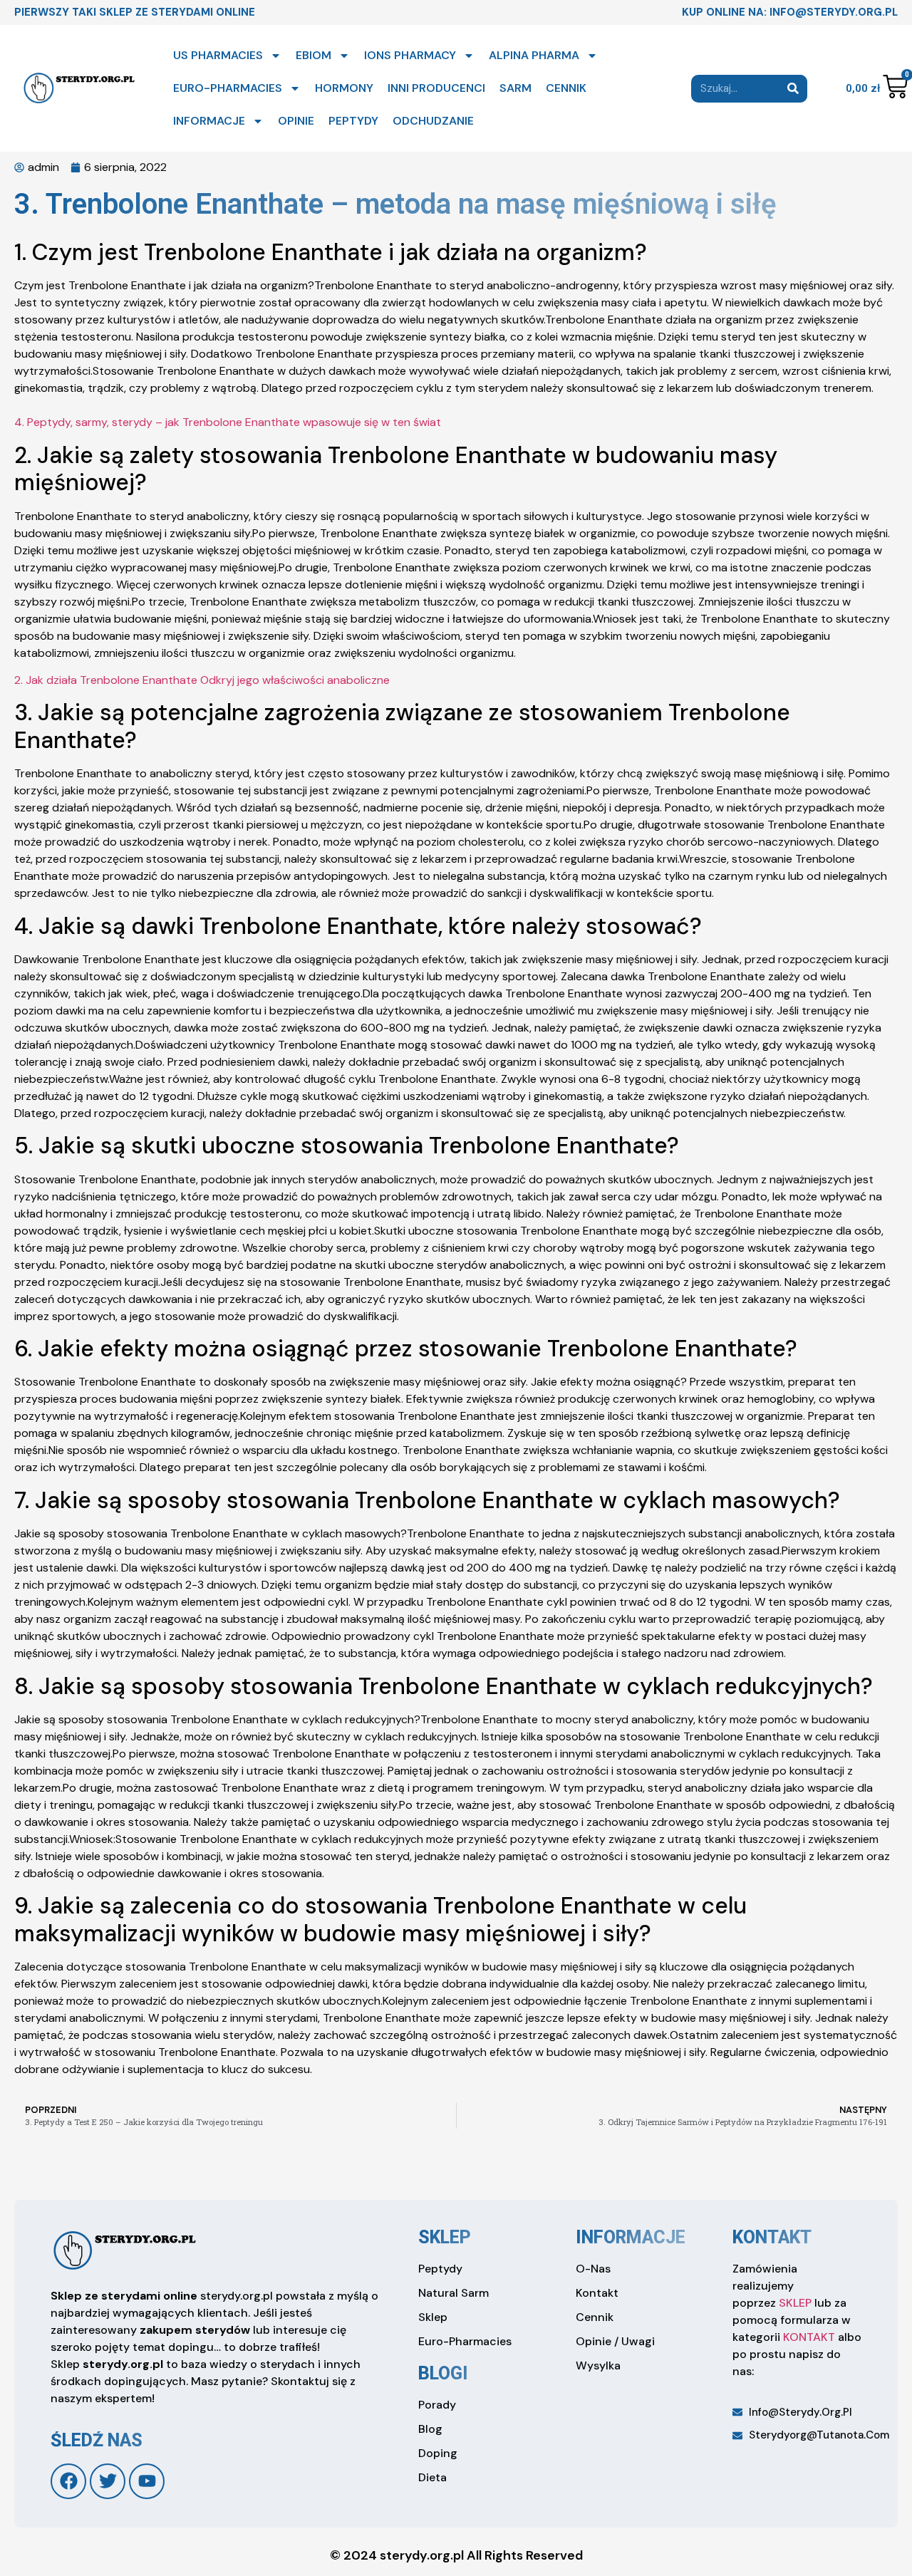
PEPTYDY (353, 121)
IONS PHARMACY (410, 55)
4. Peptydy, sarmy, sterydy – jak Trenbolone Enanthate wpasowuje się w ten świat (228, 422)
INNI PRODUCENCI (436, 88)
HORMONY (344, 88)
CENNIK (566, 88)
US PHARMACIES (218, 55)
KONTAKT (809, 2337)
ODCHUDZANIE (433, 121)
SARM (515, 88)
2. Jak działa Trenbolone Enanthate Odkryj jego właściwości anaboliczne (202, 680)
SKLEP (795, 2303)
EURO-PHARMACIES (228, 88)
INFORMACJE (209, 121)
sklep (445, 2237)
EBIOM (313, 55)
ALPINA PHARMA (534, 55)
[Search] (793, 89)
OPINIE (296, 121)
